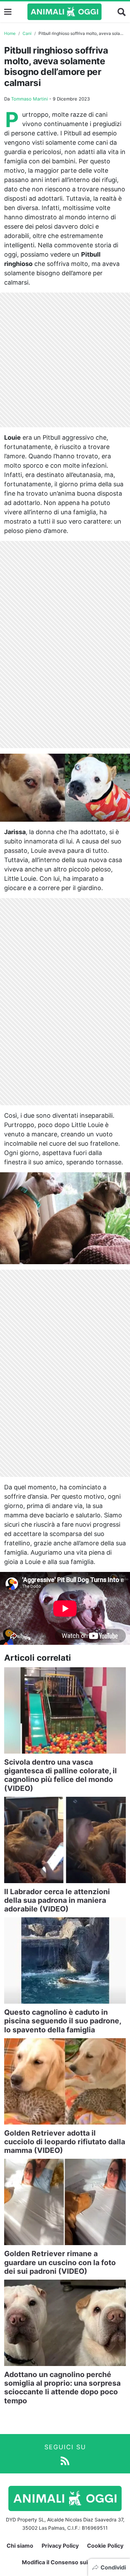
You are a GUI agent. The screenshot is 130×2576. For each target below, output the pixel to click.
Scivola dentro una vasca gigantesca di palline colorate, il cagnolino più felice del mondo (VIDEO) (60, 1775)
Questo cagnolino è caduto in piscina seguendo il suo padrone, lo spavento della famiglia (63, 2021)
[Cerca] (122, 12)
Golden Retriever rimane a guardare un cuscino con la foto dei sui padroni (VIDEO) (60, 2262)
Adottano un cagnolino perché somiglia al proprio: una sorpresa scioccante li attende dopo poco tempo (62, 2388)
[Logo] (64, 12)
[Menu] (8, 12)
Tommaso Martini (29, 99)
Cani (27, 33)
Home (10, 33)
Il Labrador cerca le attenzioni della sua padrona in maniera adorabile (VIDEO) (57, 1900)
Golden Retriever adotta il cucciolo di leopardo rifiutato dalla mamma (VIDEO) (65, 2142)
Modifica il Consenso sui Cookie (65, 2562)
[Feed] (65, 2460)
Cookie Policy (105, 2546)
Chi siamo (20, 2546)
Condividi (113, 2567)
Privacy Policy (60, 2546)
